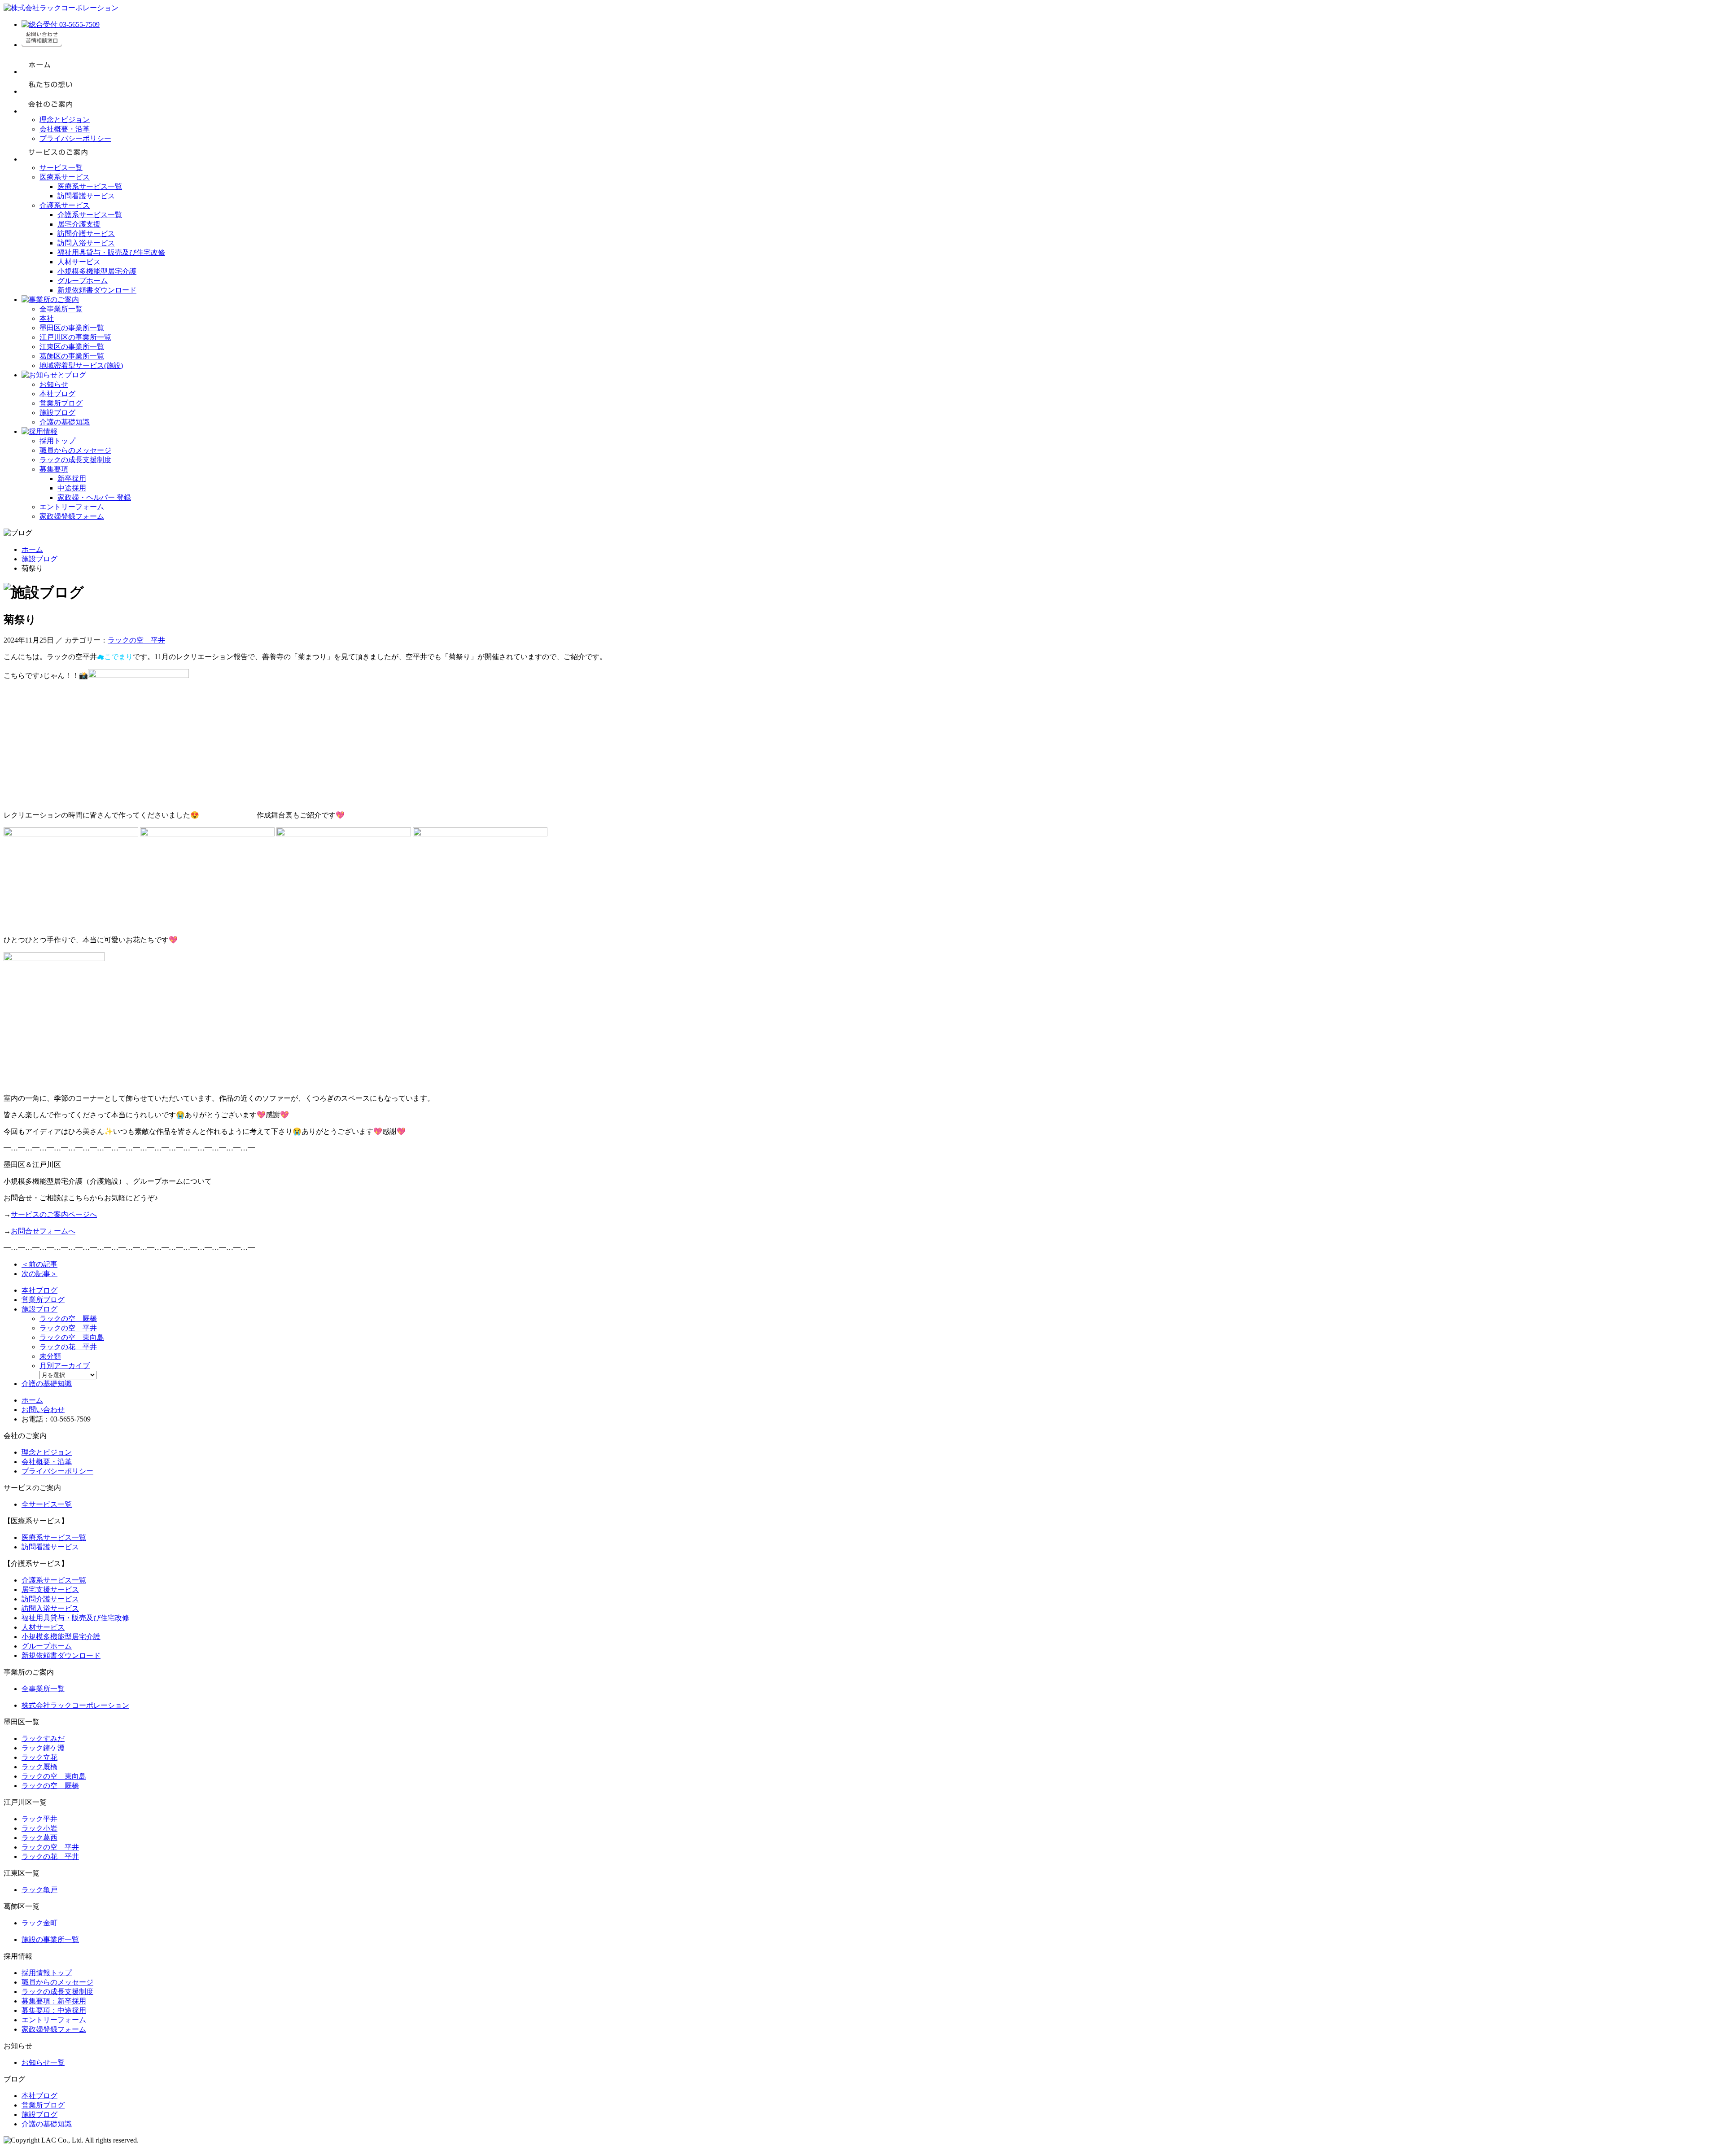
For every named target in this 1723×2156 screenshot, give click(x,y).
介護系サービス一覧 (90, 215)
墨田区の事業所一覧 (72, 328)
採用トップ (57, 441)
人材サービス (79, 262)
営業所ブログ (61, 403)
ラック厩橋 (39, 1767)
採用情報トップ (47, 1973)
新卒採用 (72, 479)
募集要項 (54, 469)
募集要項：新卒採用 (54, 2001)
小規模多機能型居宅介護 (97, 271)
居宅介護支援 (79, 224)
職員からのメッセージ (75, 450)
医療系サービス (65, 177)
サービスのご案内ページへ (54, 1214)
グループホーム (83, 281)
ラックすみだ (43, 1738)
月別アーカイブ (65, 1366)
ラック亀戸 (39, 1890)
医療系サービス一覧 (90, 186)
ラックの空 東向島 (72, 1337)
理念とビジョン (65, 120)
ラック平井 (39, 1819)
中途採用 (72, 488)
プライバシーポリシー (75, 138)
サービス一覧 (61, 168)
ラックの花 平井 (68, 1347)
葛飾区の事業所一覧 (72, 356)
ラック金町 (39, 1923)
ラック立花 (39, 1757)
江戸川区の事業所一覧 (75, 337)
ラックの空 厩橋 (68, 1319)
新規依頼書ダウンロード (97, 290)
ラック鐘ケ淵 (43, 1748)
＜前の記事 (39, 1264)
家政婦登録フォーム (72, 516)
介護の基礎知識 (65, 422)
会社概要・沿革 (65, 129)
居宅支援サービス (50, 1590)
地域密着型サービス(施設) (81, 365)
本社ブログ (57, 394)
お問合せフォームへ (43, 1231)
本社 (47, 318)
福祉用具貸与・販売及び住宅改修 (111, 252)
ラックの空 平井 (136, 640)
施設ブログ (57, 413)
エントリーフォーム (72, 507)
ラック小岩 (39, 1828)
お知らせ (54, 384)
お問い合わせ (43, 1410)
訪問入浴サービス (86, 243)
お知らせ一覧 (43, 2062)
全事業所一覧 (61, 309)
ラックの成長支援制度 (75, 460)
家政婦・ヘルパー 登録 (94, 497)
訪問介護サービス (86, 234)
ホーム (32, 549)
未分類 (50, 1356)
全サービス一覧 (47, 1504)
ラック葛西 (39, 1838)
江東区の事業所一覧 (72, 347)
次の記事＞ (39, 1274)
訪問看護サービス (86, 196)
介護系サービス (65, 205)
